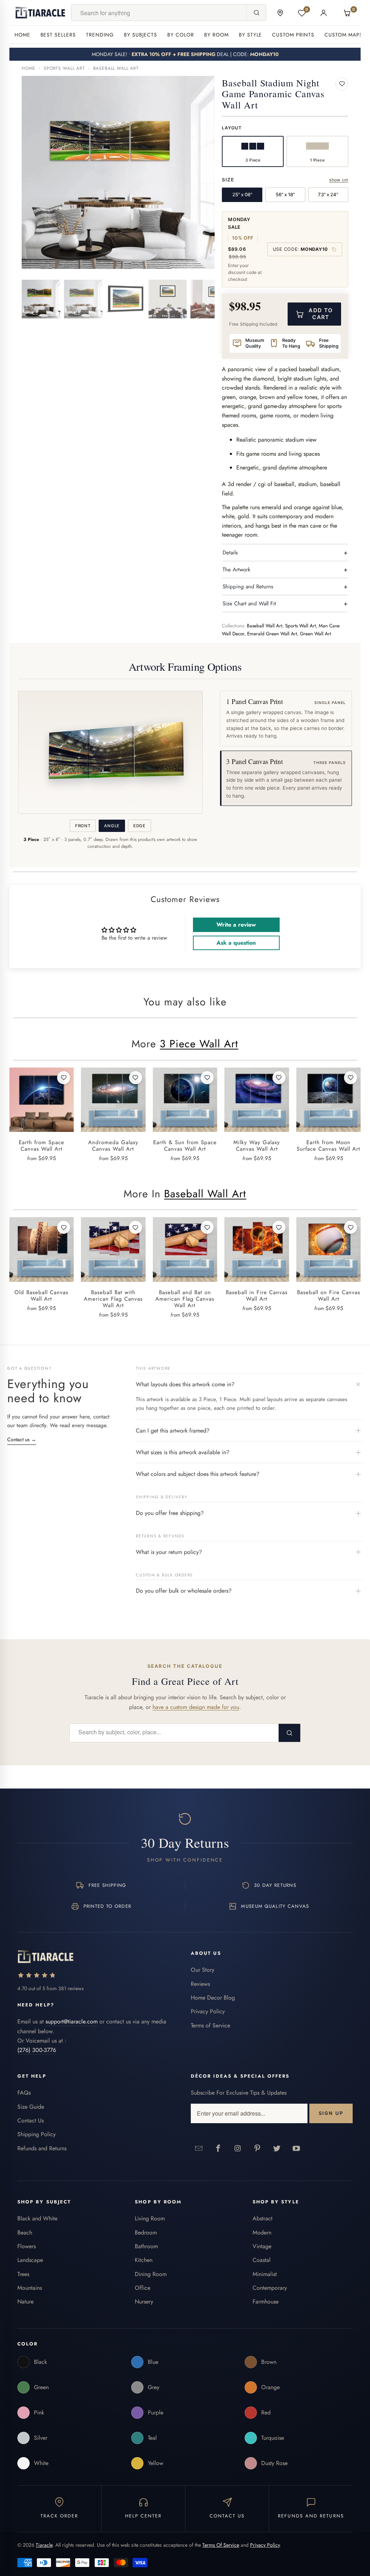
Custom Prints (293, 35)
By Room (216, 35)
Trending (100, 35)
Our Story (203, 1970)
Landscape (30, 2260)
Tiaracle (44, 2545)
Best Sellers (58, 35)
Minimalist (265, 2274)
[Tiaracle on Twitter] (277, 2148)
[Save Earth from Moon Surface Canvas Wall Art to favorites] (350, 1078)
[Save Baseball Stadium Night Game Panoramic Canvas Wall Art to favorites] (342, 84)
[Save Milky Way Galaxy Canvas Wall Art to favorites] (279, 1078)
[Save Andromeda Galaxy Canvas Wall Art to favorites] (135, 1078)
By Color (181, 35)
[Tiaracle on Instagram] (238, 2148)
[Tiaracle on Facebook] (218, 2148)
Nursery (144, 2302)
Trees (23, 2274)
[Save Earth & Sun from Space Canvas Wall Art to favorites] (207, 1078)
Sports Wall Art (64, 68)
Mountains (30, 2288)
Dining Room (151, 2274)
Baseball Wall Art (116, 68)
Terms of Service (210, 2025)
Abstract (263, 2218)
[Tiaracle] (40, 13)
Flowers (27, 2246)
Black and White (37, 2218)
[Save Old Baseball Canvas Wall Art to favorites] (64, 1227)
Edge (139, 826)
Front (83, 826)
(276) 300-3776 (37, 2050)
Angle (112, 826)
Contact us (22, 1439)
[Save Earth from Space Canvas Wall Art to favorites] (64, 1078)
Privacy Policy (208, 2011)
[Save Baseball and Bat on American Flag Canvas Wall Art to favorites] (207, 1227)
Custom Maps (344, 35)
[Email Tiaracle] (199, 2148)
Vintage (262, 2246)
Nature (25, 2302)
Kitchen (144, 2260)
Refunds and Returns (42, 2148)
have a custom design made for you (196, 1707)
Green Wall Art (315, 634)
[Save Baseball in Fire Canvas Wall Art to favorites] (279, 1227)
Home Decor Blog (213, 1998)
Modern (262, 2232)
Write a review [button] (236, 925)
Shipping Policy (36, 2134)
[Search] (256, 13)
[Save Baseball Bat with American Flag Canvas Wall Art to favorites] (135, 1227)
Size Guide (31, 2107)
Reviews (200, 1984)
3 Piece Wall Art (199, 1044)
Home (22, 35)
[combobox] (159, 13)
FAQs (24, 2093)
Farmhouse (266, 2302)
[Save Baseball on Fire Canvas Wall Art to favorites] (350, 1227)
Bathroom (146, 2246)
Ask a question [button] (236, 943)
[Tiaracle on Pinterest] (257, 2148)
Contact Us (31, 2120)
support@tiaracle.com (72, 2021)
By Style (251, 35)
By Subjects (141, 35)
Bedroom (146, 2232)
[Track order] (280, 13)
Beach (25, 2232)
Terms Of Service (221, 2545)
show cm (339, 180)
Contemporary (270, 2288)
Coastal (262, 2260)
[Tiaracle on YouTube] (296, 2148)
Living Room (150, 2218)
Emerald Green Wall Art (272, 634)
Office (143, 2288)
